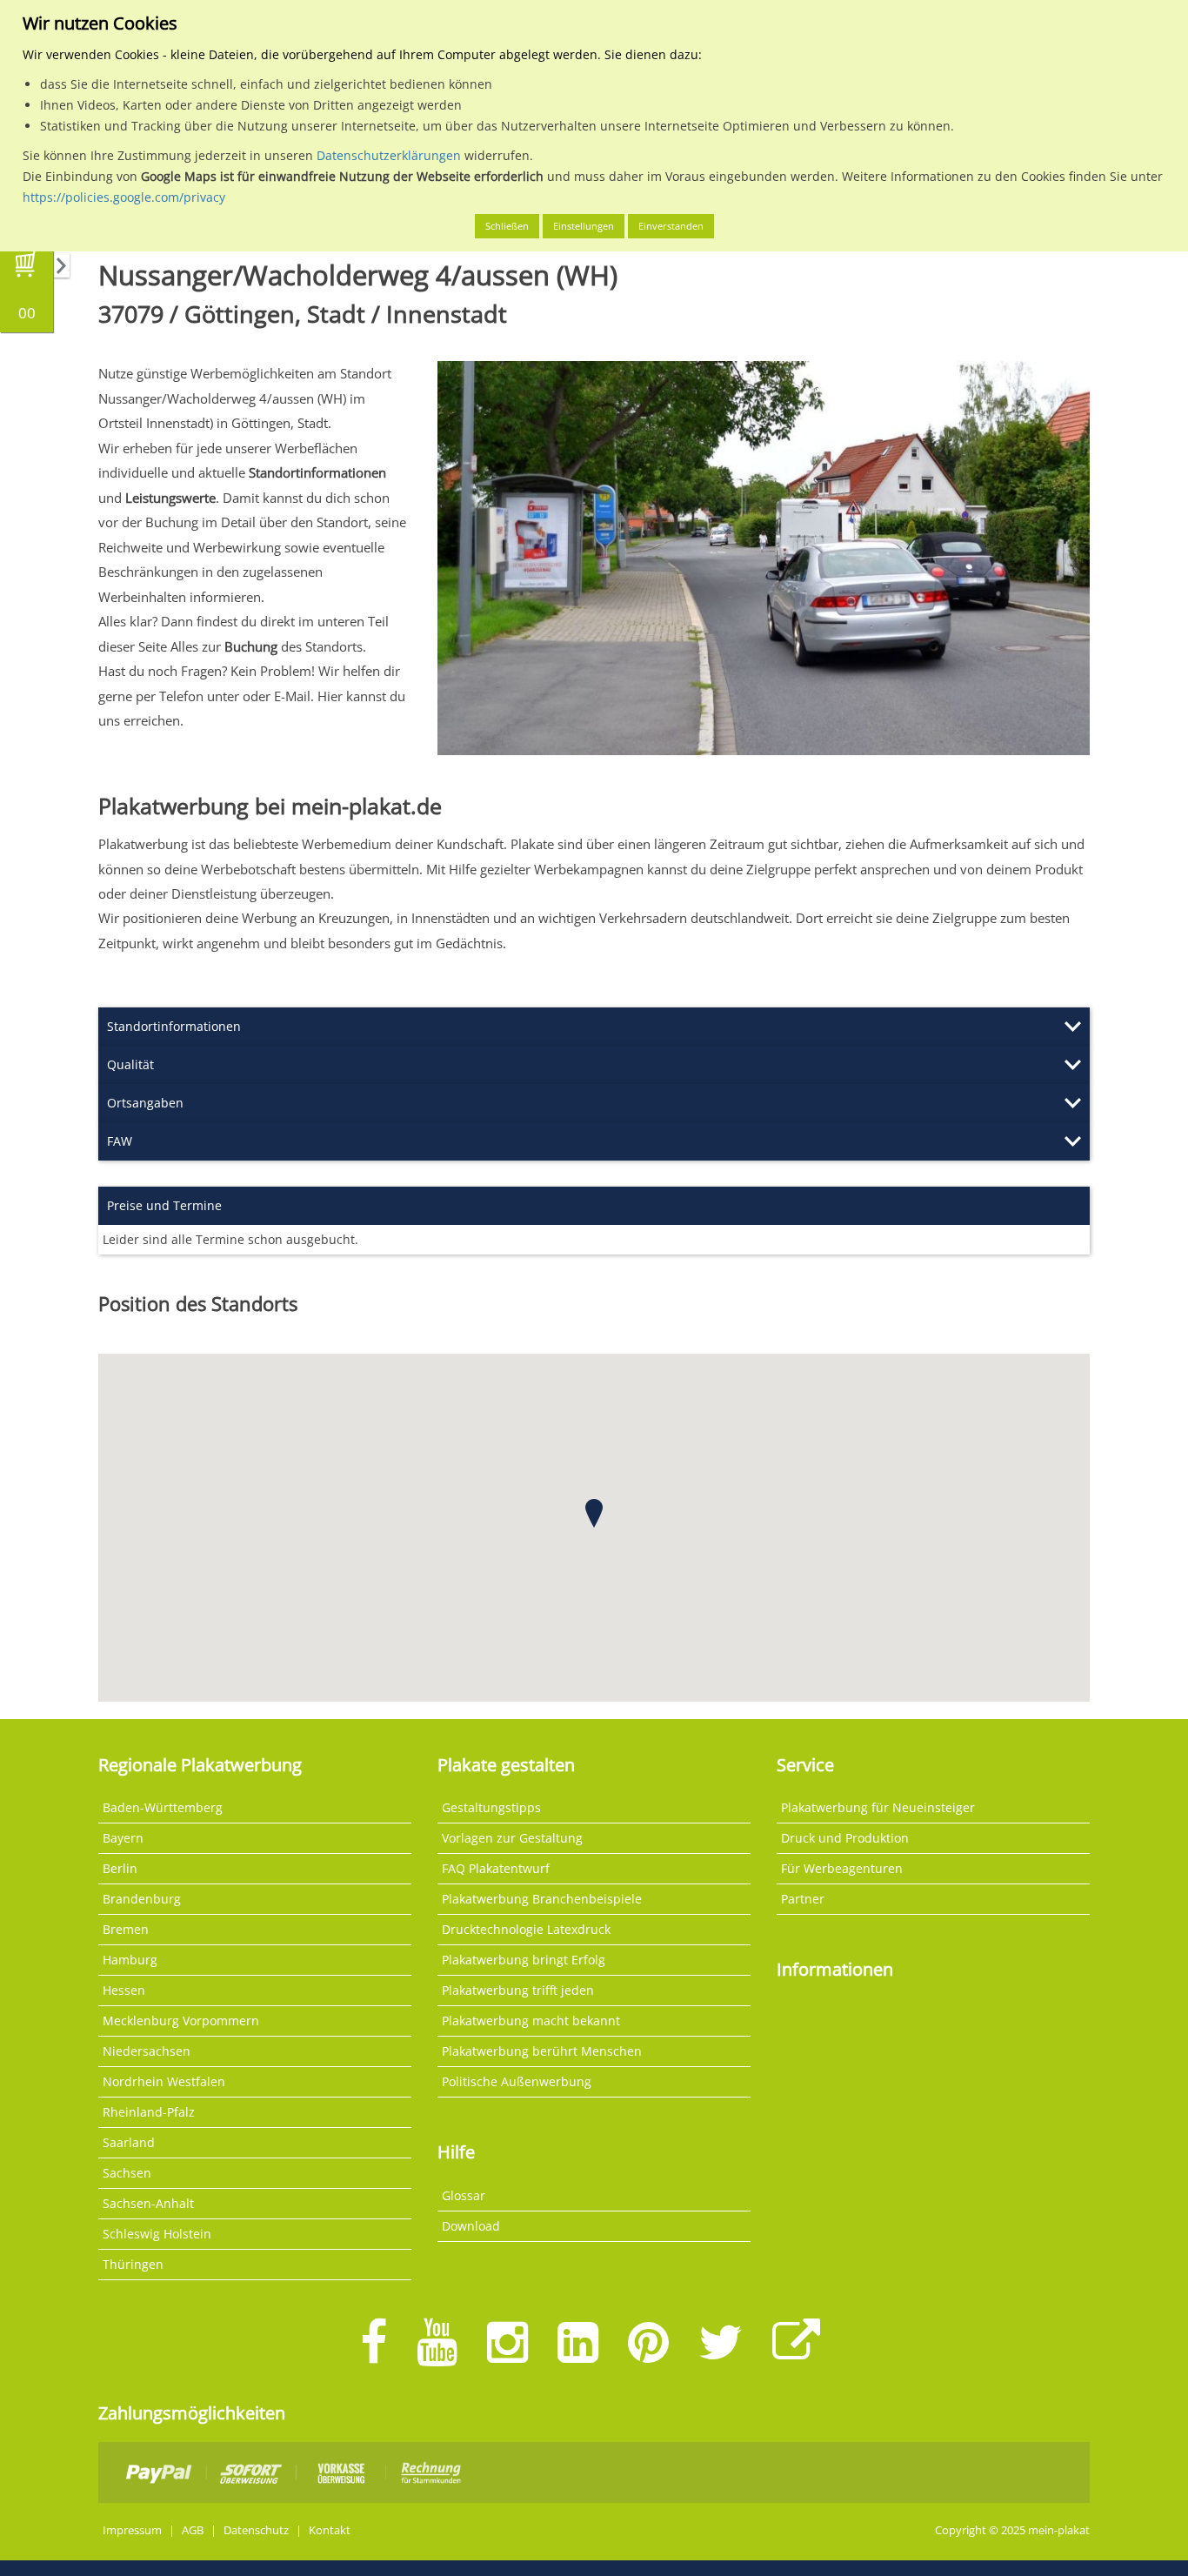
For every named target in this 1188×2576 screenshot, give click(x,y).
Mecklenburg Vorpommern (181, 2021)
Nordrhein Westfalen (164, 2081)
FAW (120, 1141)
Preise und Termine (164, 1205)
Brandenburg (142, 1899)
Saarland (129, 2142)
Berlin (120, 1868)
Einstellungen (584, 226)
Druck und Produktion (845, 1838)
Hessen (124, 1990)
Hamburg (130, 1960)
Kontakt (330, 2530)
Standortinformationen (174, 1026)
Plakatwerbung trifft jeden (518, 1990)
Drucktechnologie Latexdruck (526, 1929)
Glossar (464, 2195)
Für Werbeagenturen (842, 1868)
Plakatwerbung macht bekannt (531, 2021)
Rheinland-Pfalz (149, 2112)
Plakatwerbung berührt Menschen (542, 2051)
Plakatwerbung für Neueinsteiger (878, 1807)
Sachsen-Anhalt (148, 2203)
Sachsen (127, 2173)
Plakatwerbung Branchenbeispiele (542, 1899)
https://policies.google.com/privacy (124, 197)
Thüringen (133, 2264)
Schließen (507, 226)
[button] (594, 1513)
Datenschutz (256, 2530)
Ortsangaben (145, 1103)
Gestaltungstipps (491, 1807)
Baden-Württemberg (163, 1807)
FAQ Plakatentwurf (496, 1868)
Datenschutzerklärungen (389, 155)
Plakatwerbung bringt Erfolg (524, 1960)
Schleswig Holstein (157, 2234)
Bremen (126, 1929)
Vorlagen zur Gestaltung (512, 1838)
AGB (193, 2530)
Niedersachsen (147, 2051)
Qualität (130, 1064)
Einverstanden (671, 226)
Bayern (123, 1838)
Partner (803, 1899)
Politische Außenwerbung (517, 2081)
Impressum (132, 2530)
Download (471, 2226)
